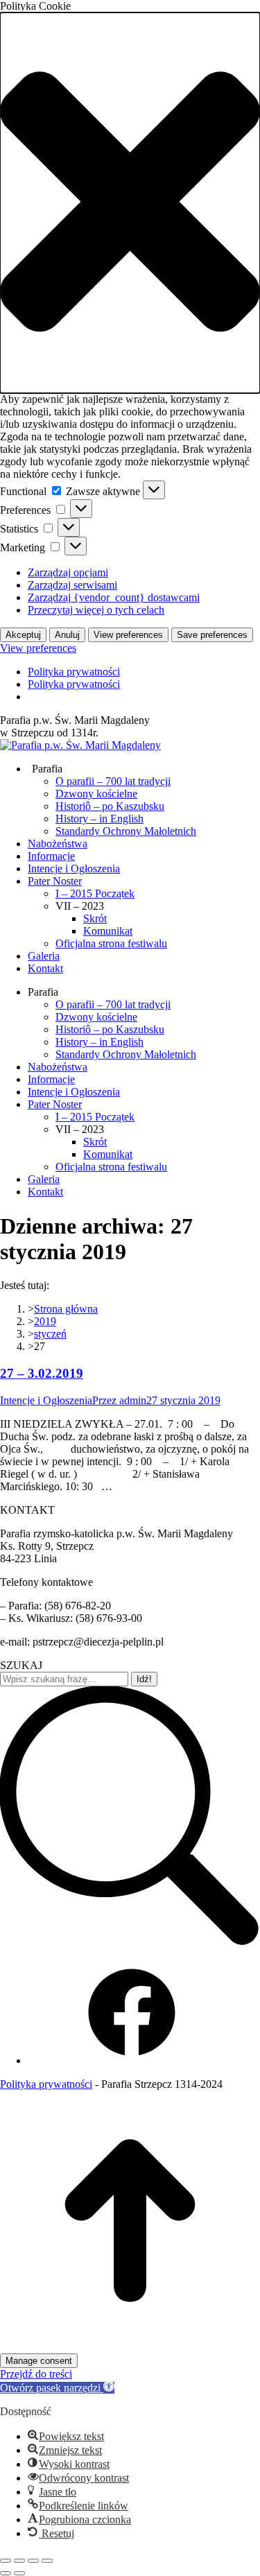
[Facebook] (132, 2060)
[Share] (19, 2561)
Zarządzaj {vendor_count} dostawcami (114, 597)
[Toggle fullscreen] (33, 2561)
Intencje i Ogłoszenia (46, 1400)
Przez (119, 1400)
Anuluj (67, 635)
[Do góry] (130, 2347)
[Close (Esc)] (6, 2561)
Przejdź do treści (36, 2374)
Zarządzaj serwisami (72, 585)
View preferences (128, 635)
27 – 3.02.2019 (42, 1373)
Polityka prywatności (74, 672)
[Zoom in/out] (47, 2561)
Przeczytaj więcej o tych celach (96, 610)
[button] (130, 203)
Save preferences (212, 635)
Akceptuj (23, 635)
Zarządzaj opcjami (68, 572)
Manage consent (39, 2361)
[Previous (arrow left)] (6, 2573)
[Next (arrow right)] (19, 2573)
